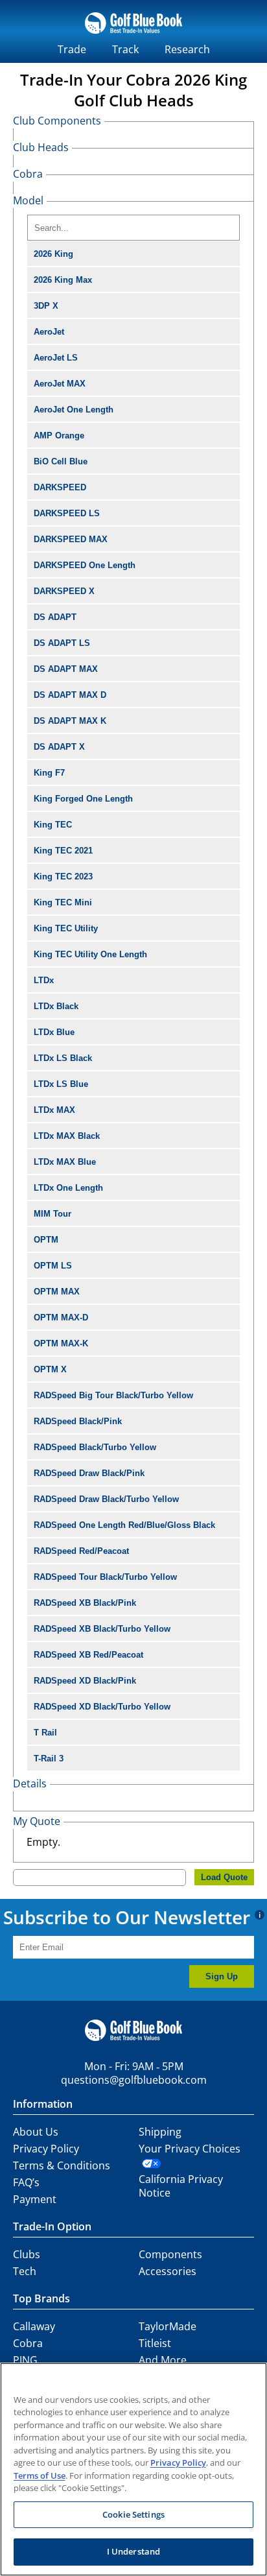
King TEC (53, 825)
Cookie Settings (133, 2514)
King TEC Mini (63, 902)
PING (25, 2360)
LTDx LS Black (63, 1058)
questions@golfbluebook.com (134, 2080)
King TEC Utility (66, 928)
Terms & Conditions (62, 2165)
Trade (72, 49)
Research (187, 49)
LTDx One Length (68, 1188)
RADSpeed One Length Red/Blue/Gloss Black (124, 1525)
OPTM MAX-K (61, 1343)
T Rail (45, 1733)
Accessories (168, 2271)
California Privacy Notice (181, 2186)
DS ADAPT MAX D (70, 695)
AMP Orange (59, 435)
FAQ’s (26, 2182)
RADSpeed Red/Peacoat (81, 1551)
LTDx (44, 980)
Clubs (27, 2254)
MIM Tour (52, 1214)
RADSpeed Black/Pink (78, 1421)
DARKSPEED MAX (71, 539)
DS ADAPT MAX (66, 669)
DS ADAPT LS (62, 643)
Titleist (155, 2343)
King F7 (49, 773)
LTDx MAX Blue (65, 1162)
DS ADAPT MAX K (70, 721)
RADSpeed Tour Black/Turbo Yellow (105, 1577)
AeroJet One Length (74, 410)
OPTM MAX (57, 1292)
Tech (25, 2271)
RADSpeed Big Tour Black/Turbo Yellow (113, 1395)
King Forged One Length (83, 799)
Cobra (28, 2343)
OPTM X (50, 1369)
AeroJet (49, 332)
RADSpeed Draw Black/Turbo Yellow (106, 1499)
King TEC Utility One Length (90, 954)
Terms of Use (40, 2475)
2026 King (53, 254)
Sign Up (222, 1976)
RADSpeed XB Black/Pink (85, 1603)
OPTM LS (53, 1266)
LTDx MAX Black (67, 1136)
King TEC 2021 (63, 851)
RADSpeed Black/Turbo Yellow (95, 1447)
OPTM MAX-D (61, 1318)
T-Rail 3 (49, 1759)
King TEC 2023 (63, 877)
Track (125, 49)
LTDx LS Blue (61, 1084)
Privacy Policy (46, 2149)
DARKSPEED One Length (85, 565)
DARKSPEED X (64, 591)
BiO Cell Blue (61, 461)
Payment (35, 2199)
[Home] (133, 35)
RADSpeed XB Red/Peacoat (88, 1655)
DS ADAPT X (59, 747)
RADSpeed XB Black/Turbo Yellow (102, 1629)
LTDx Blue (54, 1032)
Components (170, 2254)
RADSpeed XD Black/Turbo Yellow (102, 1707)
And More (163, 2360)
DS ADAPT (55, 617)
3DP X (46, 306)
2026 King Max (63, 280)
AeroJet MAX (60, 384)
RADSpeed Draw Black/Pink (89, 1473)
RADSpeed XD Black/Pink (85, 1681)
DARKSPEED (60, 487)
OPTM (46, 1240)
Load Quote (224, 1877)
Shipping (160, 2132)
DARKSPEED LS (67, 513)
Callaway (34, 2326)
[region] (133, 2469)
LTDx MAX (54, 1110)
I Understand (134, 2551)
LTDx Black (56, 1006)
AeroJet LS (56, 358)
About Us (36, 2132)
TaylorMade (168, 2326)
